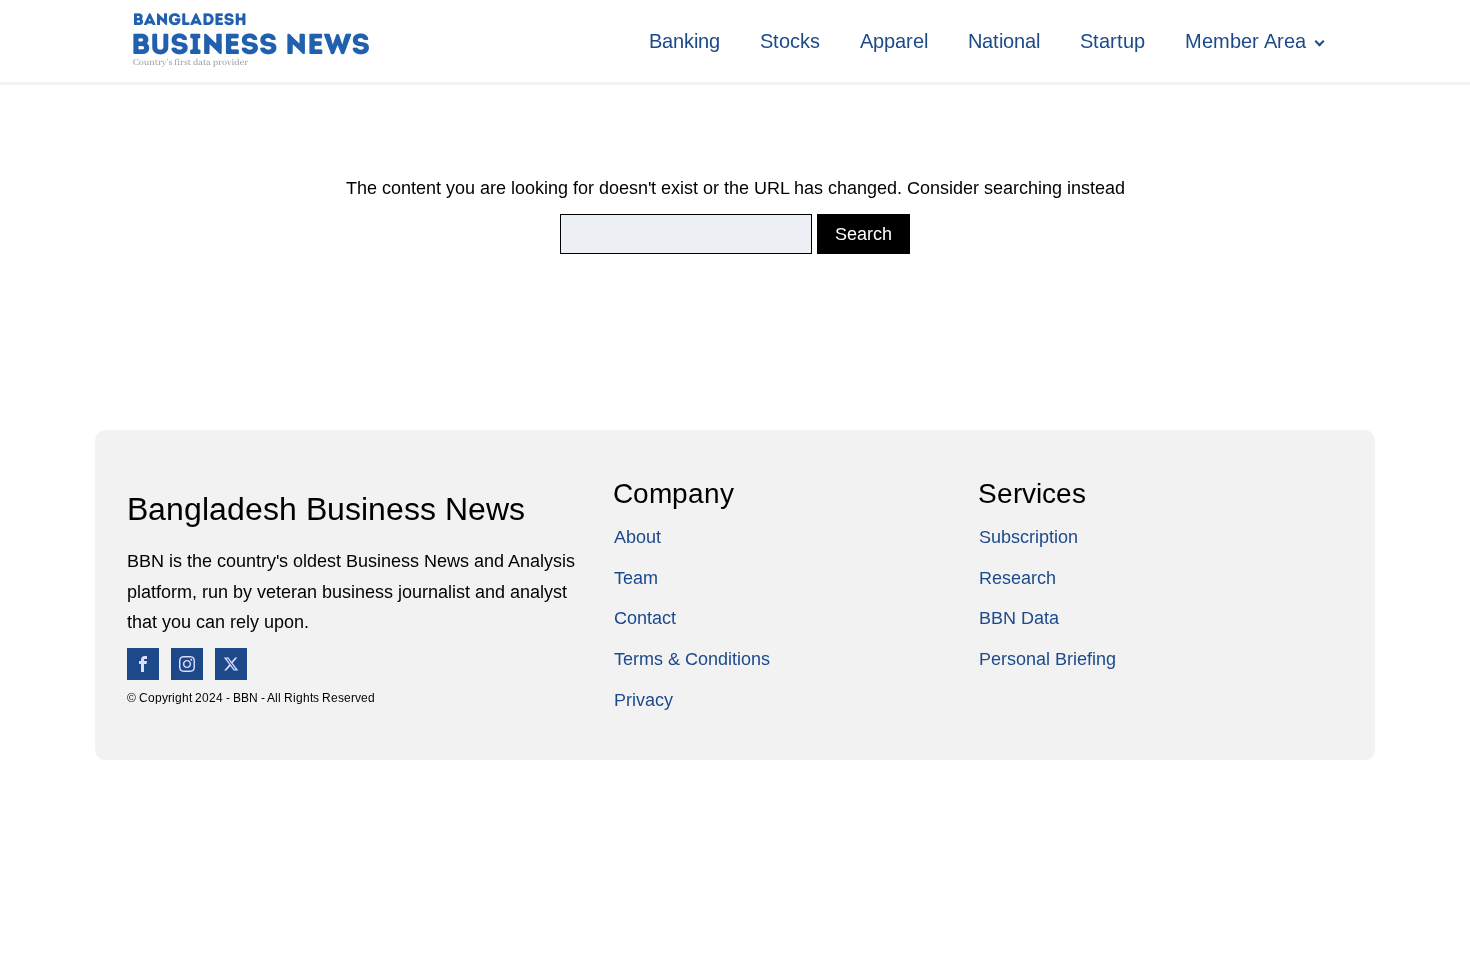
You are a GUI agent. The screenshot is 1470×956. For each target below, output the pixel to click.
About (637, 537)
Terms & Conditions (692, 659)
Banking (684, 41)
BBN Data (1019, 618)
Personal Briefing (1047, 659)
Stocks (790, 41)
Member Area (1245, 41)
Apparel (894, 41)
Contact (645, 618)
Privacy (643, 700)
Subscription (1028, 537)
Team (636, 578)
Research (1017, 578)
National (1004, 41)
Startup (1112, 41)
